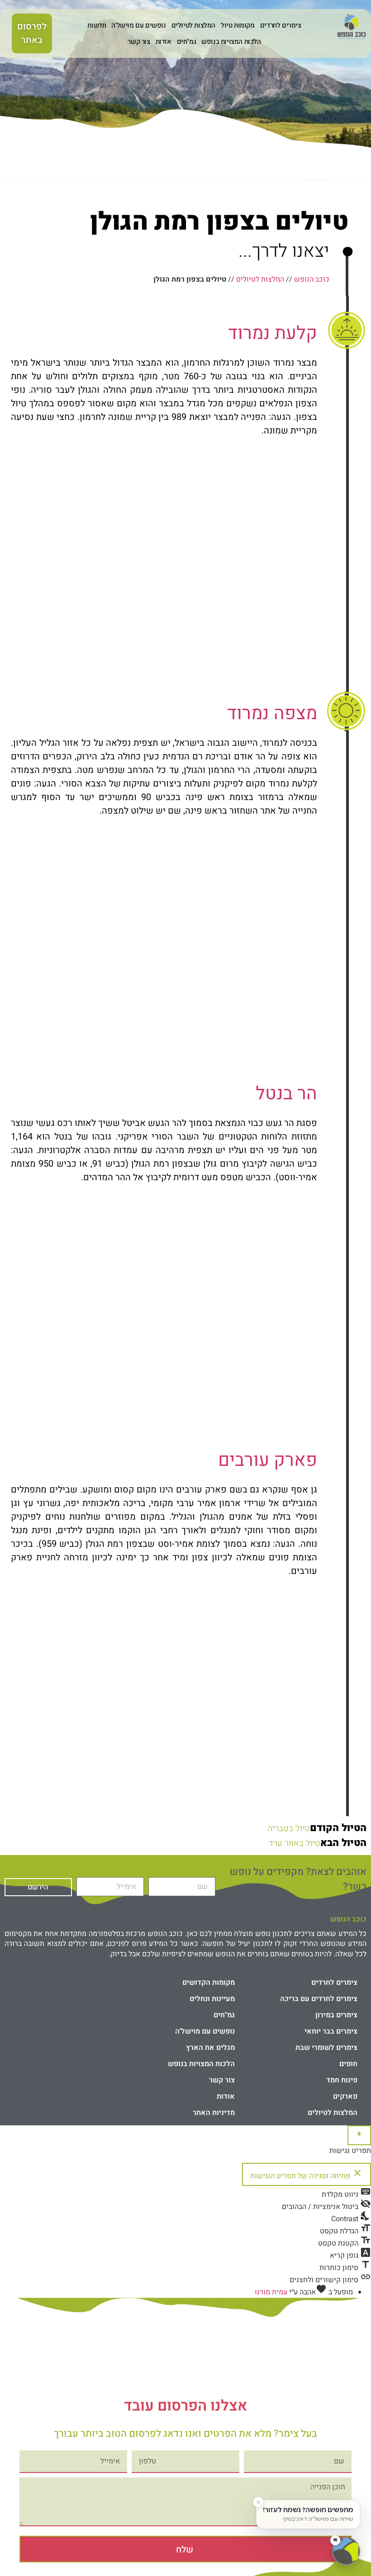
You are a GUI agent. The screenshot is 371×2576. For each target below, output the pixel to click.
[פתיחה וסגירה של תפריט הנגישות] (359, 2135)
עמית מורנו (271, 2292)
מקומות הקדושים (209, 1983)
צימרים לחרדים (281, 25)
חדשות (97, 25)
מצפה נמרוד (272, 713)
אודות (164, 42)
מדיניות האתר (214, 2113)
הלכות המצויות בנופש (231, 42)
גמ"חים (187, 42)
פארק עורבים (268, 1460)
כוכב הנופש (312, 279)
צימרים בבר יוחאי (331, 2031)
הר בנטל (286, 1094)
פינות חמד (342, 2080)
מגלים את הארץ (210, 2048)
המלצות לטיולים (193, 25)
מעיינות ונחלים (212, 1999)
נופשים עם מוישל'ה (138, 25)
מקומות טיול (238, 25)
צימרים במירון (336, 2015)
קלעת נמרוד (273, 333)
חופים (348, 2064)
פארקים (345, 2096)
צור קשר (139, 42)
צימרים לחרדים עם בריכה (319, 1999)
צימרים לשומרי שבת (326, 2048)
